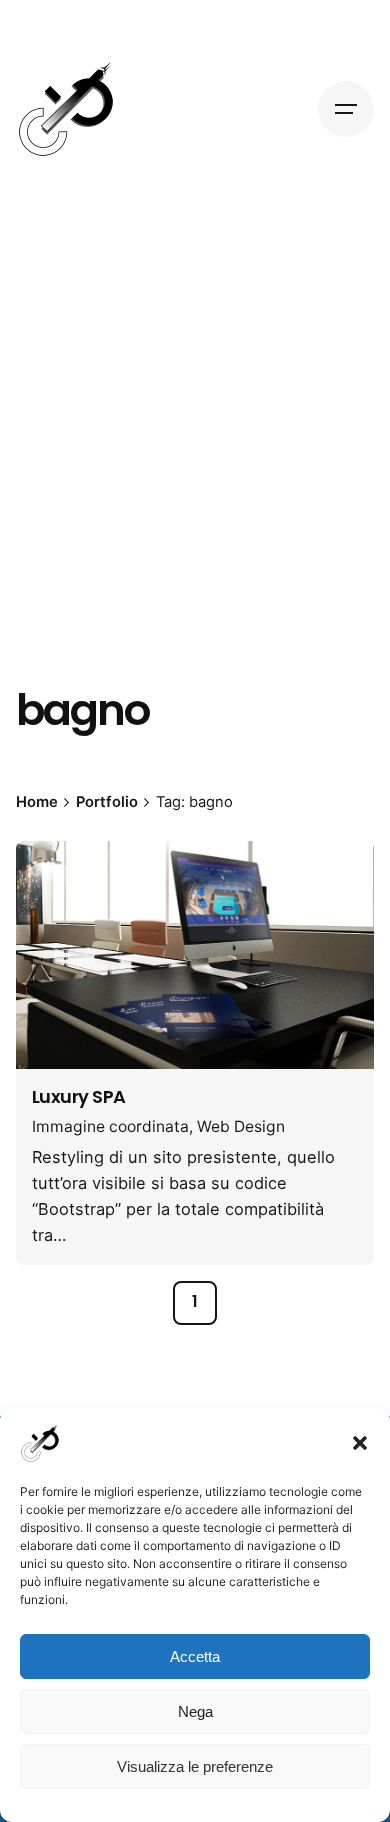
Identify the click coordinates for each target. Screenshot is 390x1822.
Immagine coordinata (110, 1126)
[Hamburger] (346, 109)
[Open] (60, 880)
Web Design (241, 1126)
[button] (360, 1443)
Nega (195, 1711)
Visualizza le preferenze (195, 1766)
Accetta (195, 1656)
